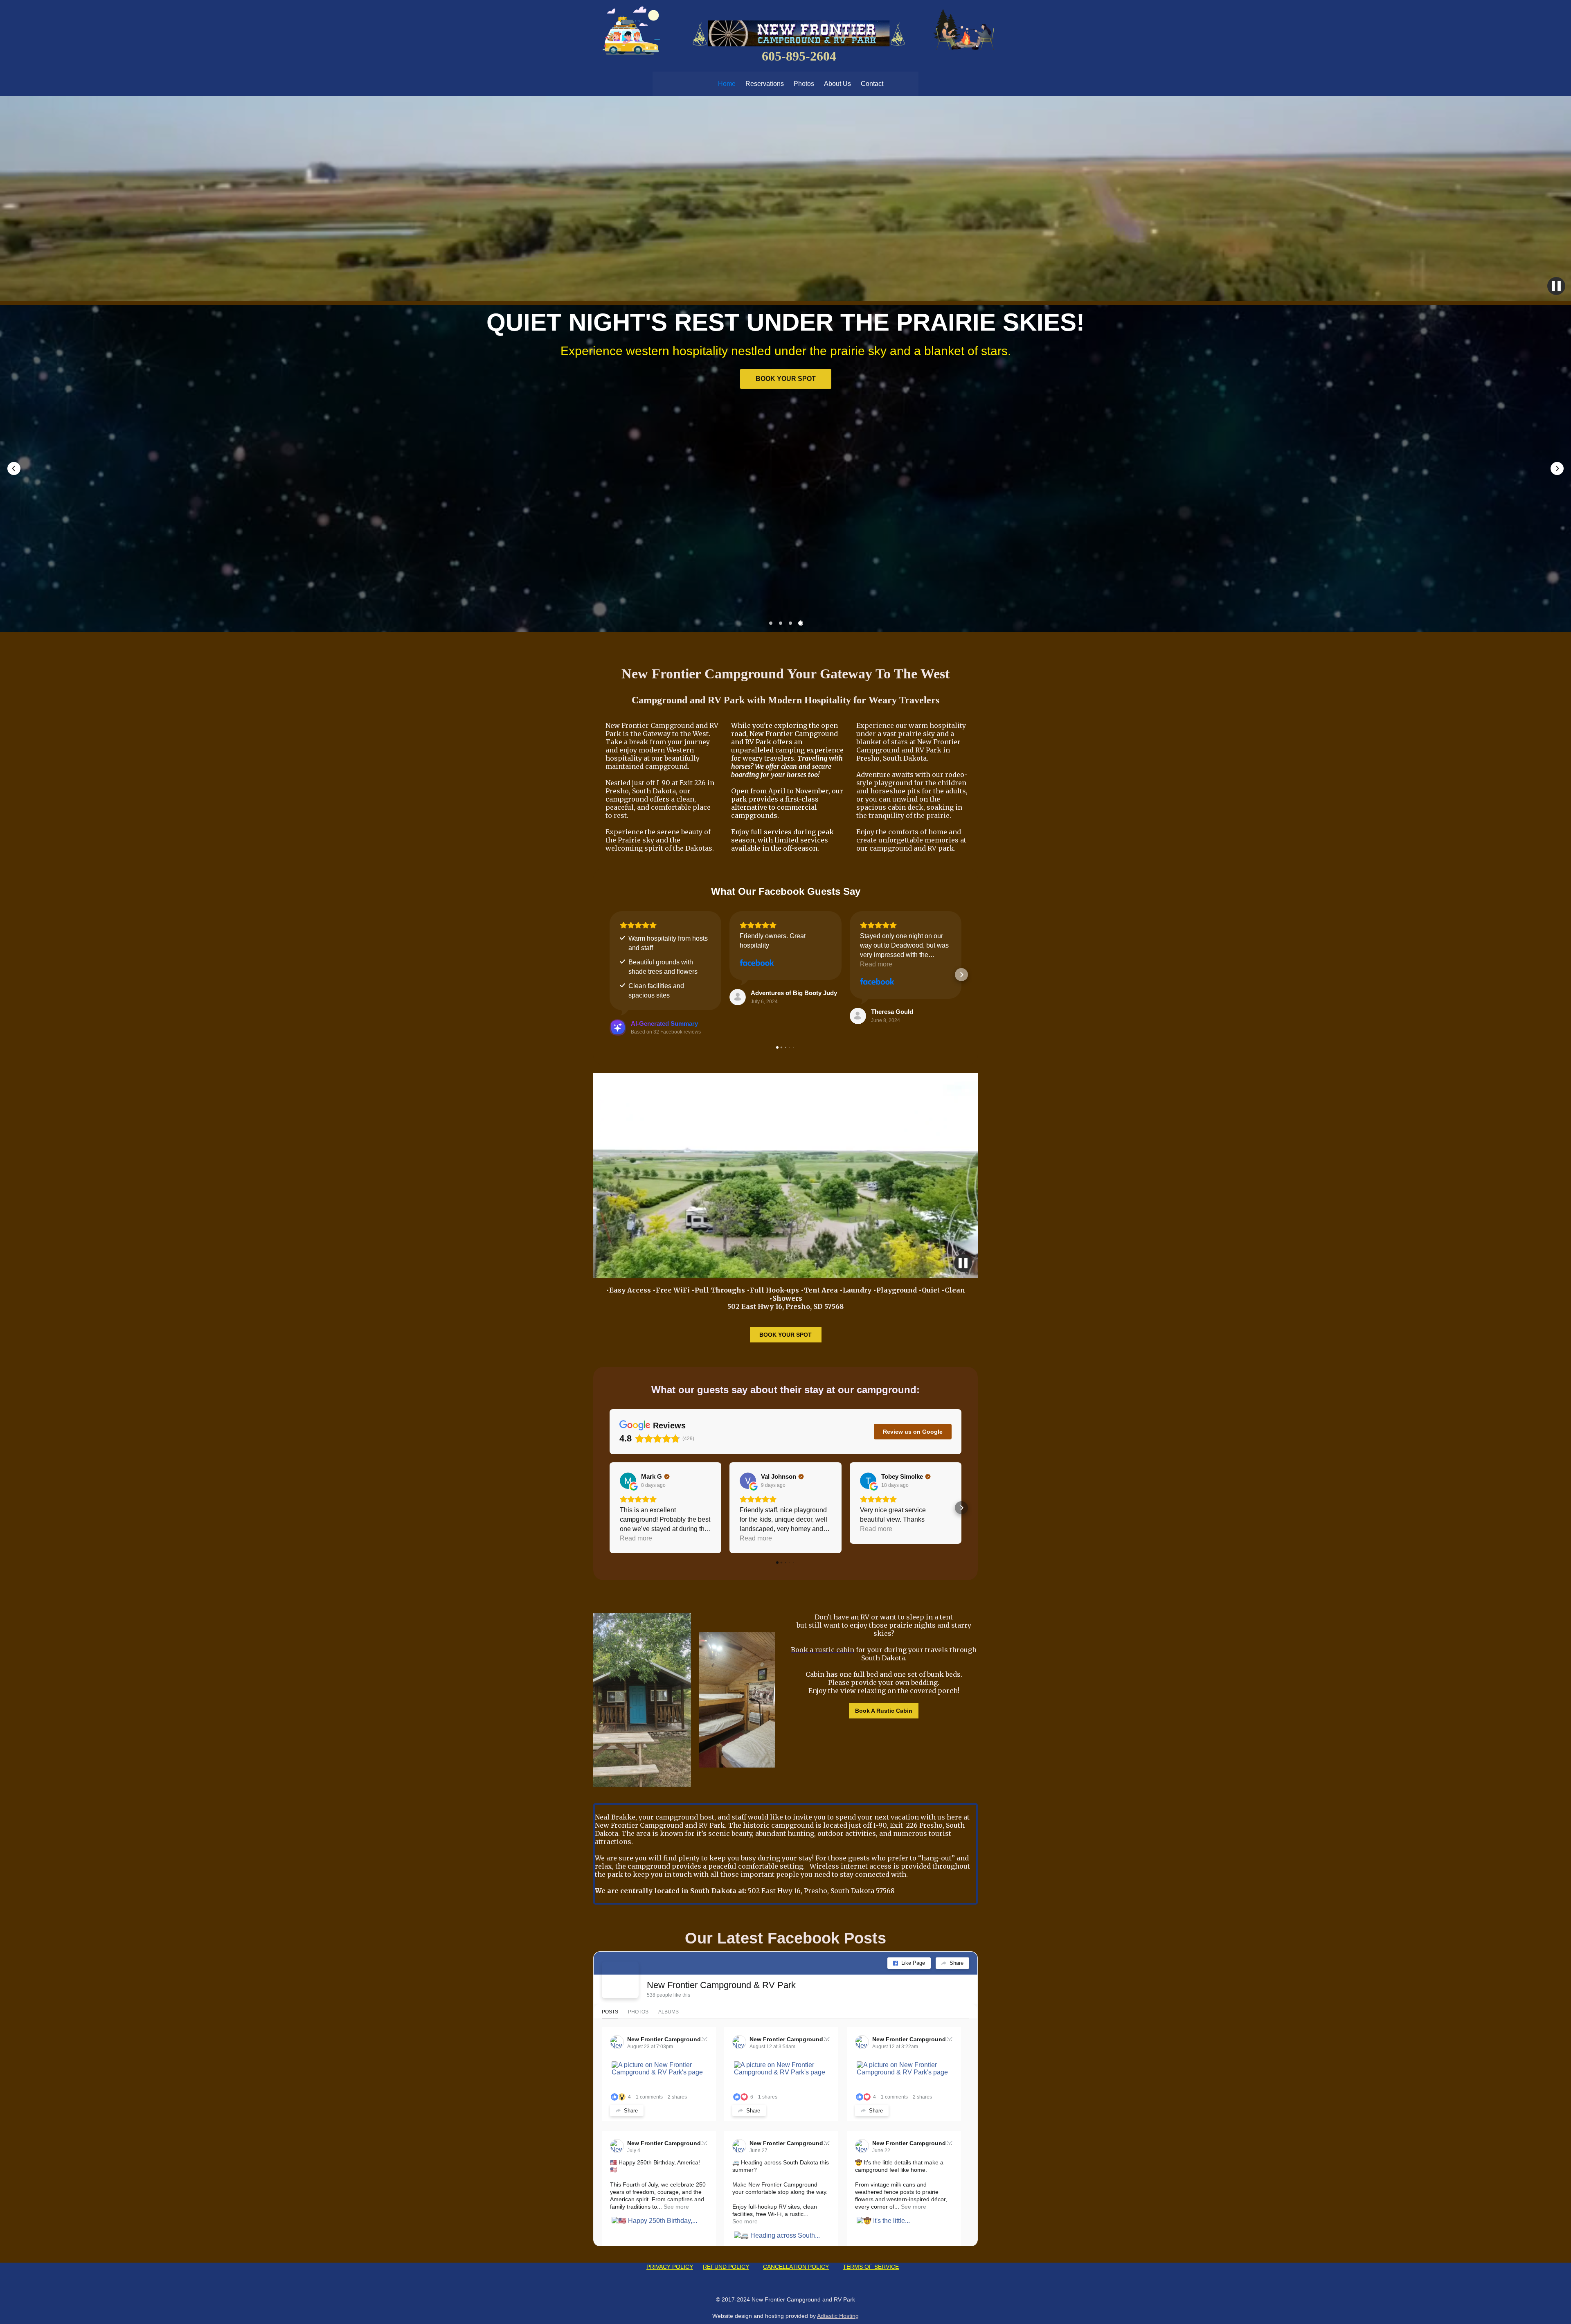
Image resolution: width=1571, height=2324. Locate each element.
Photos (804, 84)
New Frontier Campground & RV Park (721, 1985)
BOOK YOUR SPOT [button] (774, 375)
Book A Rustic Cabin (884, 1711)
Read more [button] (876, 964)
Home (727, 84)
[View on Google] (628, 1481)
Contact (872, 84)
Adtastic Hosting (838, 2316)
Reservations (765, 84)
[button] (14, 468)
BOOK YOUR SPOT (785, 1335)
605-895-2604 (799, 56)
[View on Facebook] (757, 963)
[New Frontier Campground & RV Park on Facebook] (620, 1980)
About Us (837, 84)
